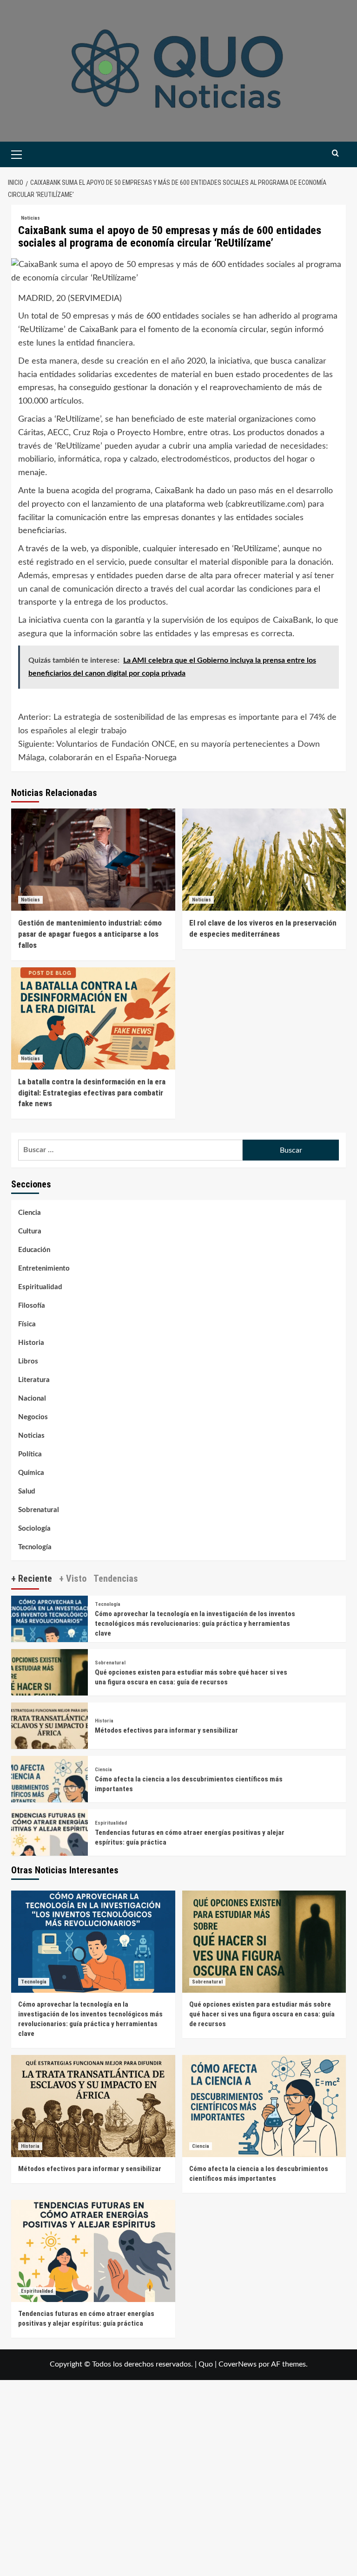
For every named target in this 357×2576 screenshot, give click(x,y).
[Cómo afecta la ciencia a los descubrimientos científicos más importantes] (50, 1794)
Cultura (30, 1231)
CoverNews (238, 2364)
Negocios (33, 1417)
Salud (27, 1491)
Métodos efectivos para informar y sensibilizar (166, 1730)
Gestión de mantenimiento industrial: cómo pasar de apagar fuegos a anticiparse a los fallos (90, 934)
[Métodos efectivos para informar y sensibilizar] (50, 1741)
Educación (34, 1250)
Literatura (34, 1380)
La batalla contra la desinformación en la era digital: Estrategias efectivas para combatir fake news (92, 1093)
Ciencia (30, 1213)
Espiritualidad (40, 1287)
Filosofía (32, 1306)
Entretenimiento (44, 1268)
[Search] (335, 153)
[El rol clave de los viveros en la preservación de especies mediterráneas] (264, 860)
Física (27, 1324)
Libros (28, 1361)
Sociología (34, 1529)
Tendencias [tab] (116, 1578)
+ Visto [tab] (73, 1578)
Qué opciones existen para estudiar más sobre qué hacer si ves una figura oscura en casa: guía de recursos (262, 2014)
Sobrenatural (39, 1510)
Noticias (30, 218)
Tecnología (35, 1547)
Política (30, 1454)
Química (31, 1473)
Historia (31, 1343)
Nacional (32, 1399)
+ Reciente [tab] (32, 1578)
